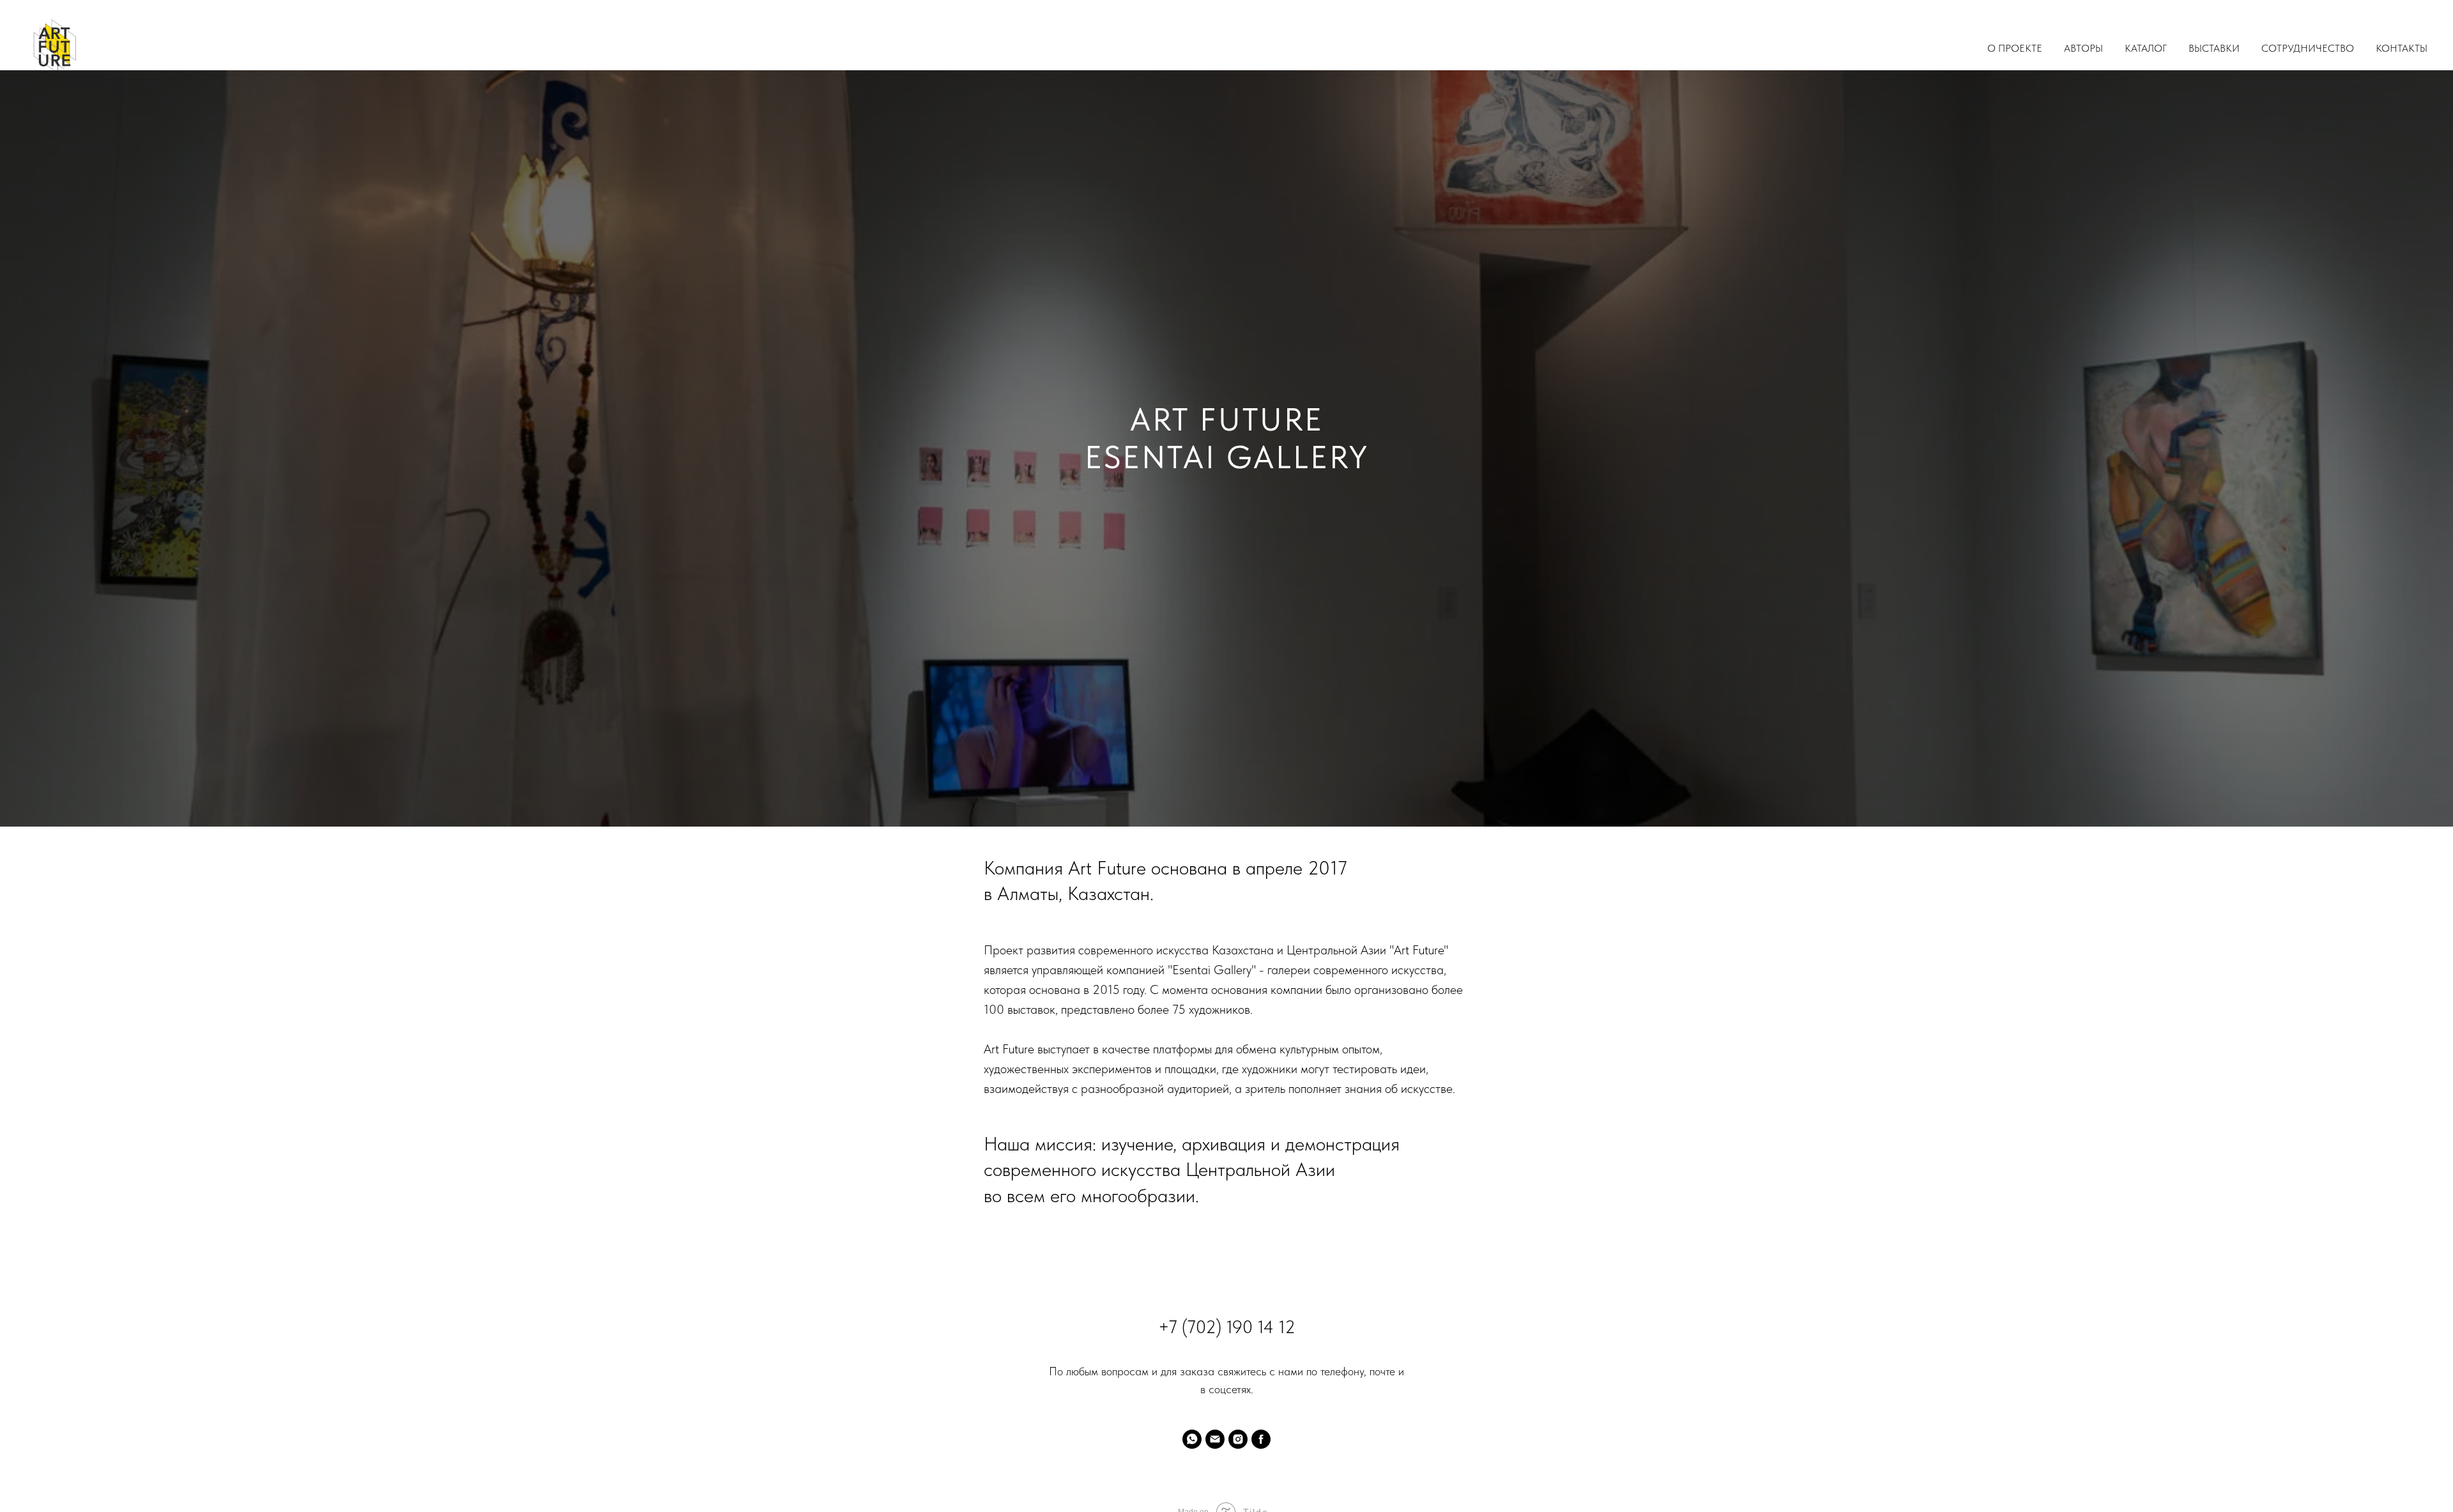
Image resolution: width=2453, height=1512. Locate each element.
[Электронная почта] (1215, 1439)
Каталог (2146, 48)
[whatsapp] (1192, 1439)
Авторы (2083, 48)
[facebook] (1261, 1439)
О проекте (2015, 48)
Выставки (2214, 48)
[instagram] (1238, 1439)
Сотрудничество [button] (2308, 48)
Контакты (2402, 48)
